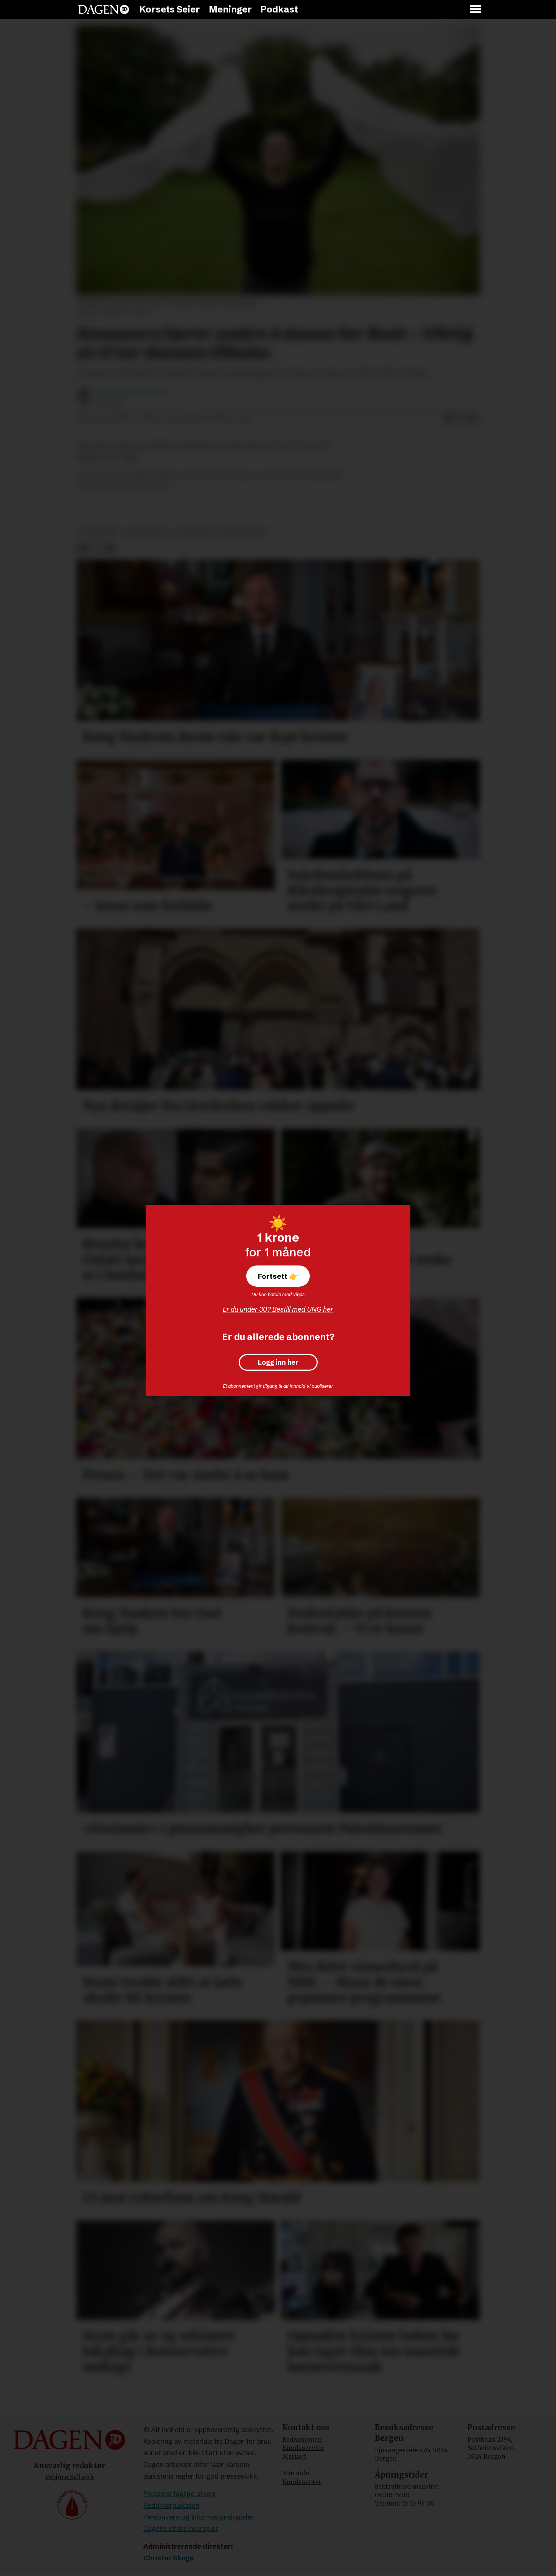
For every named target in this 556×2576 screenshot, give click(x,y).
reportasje (99, 532)
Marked (294, 2456)
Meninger (230, 9)
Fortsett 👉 (278, 1276)
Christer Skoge (169, 2558)
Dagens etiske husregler (181, 2528)
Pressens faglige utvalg (180, 2494)
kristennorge (244, 532)
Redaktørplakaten (171, 2505)
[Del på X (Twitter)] (461, 419)
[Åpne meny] (476, 10)
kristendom (146, 532)
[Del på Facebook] (449, 419)
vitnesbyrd (193, 532)
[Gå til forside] (104, 9)
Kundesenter (302, 2482)
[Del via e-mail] (473, 419)
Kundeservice (303, 2448)
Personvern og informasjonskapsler (199, 2517)
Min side (296, 2473)
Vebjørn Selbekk (70, 2477)
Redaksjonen (302, 2439)
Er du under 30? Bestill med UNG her (278, 1309)
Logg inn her (278, 1362)
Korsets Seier (170, 9)
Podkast (279, 9)
